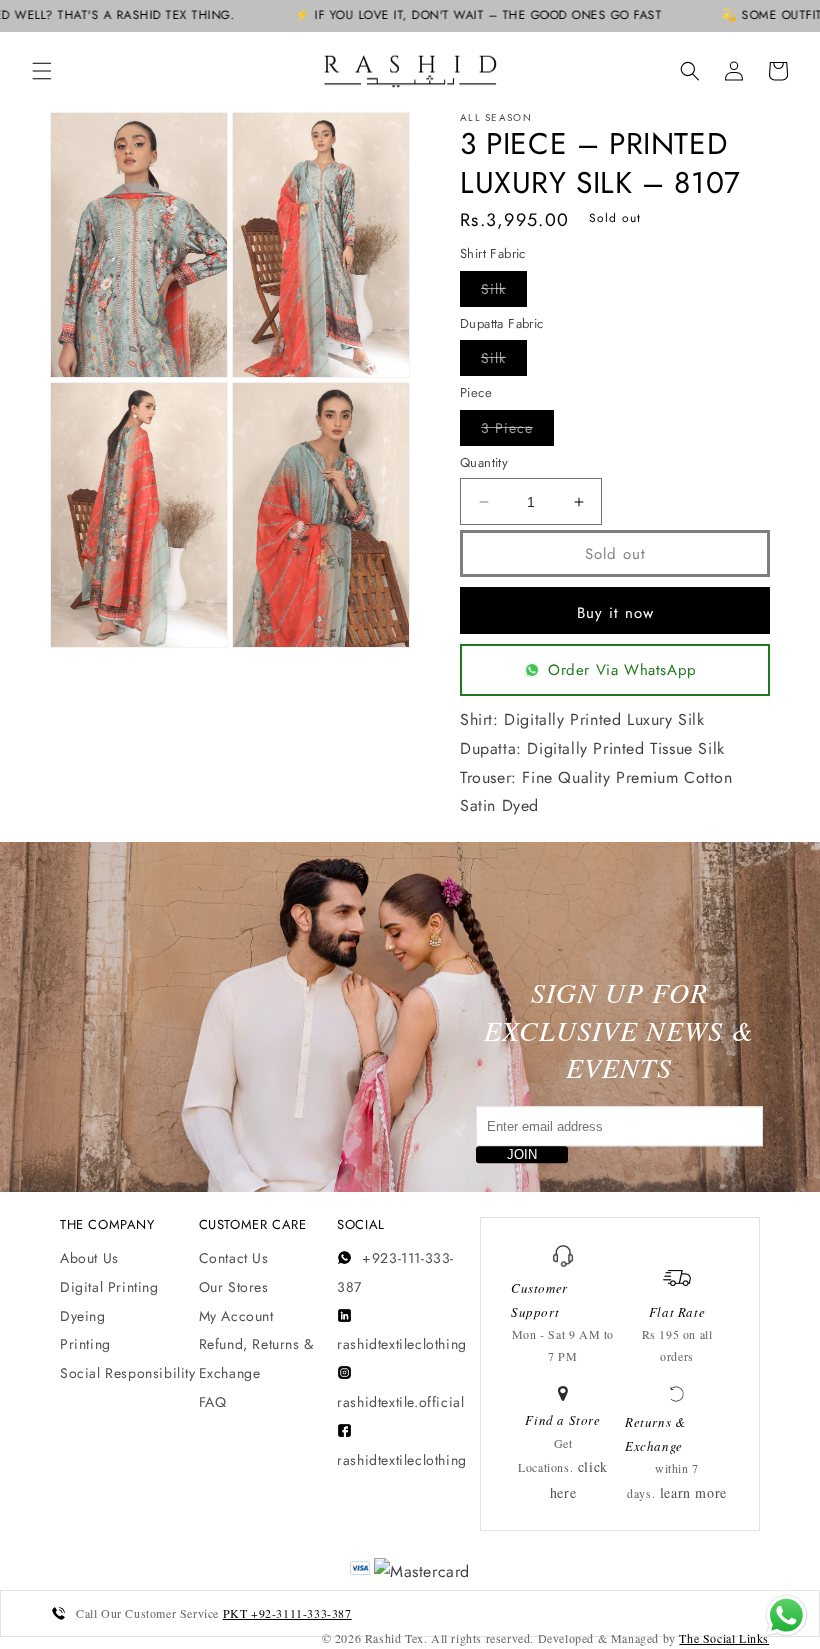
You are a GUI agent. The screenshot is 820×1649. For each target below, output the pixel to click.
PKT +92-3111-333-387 (287, 1613)
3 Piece (517, 431)
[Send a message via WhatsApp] (786, 1615)
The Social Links (724, 1638)
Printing (85, 1344)
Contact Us (234, 1258)
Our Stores (234, 1287)
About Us (89, 1258)
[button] (42, 71)
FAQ (213, 1402)
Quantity (484, 462)
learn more (693, 1492)
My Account (236, 1316)
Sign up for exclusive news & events (619, 1030)
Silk (504, 292)
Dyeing (83, 1316)
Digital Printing (109, 1287)
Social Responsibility (128, 1373)
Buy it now (615, 613)
